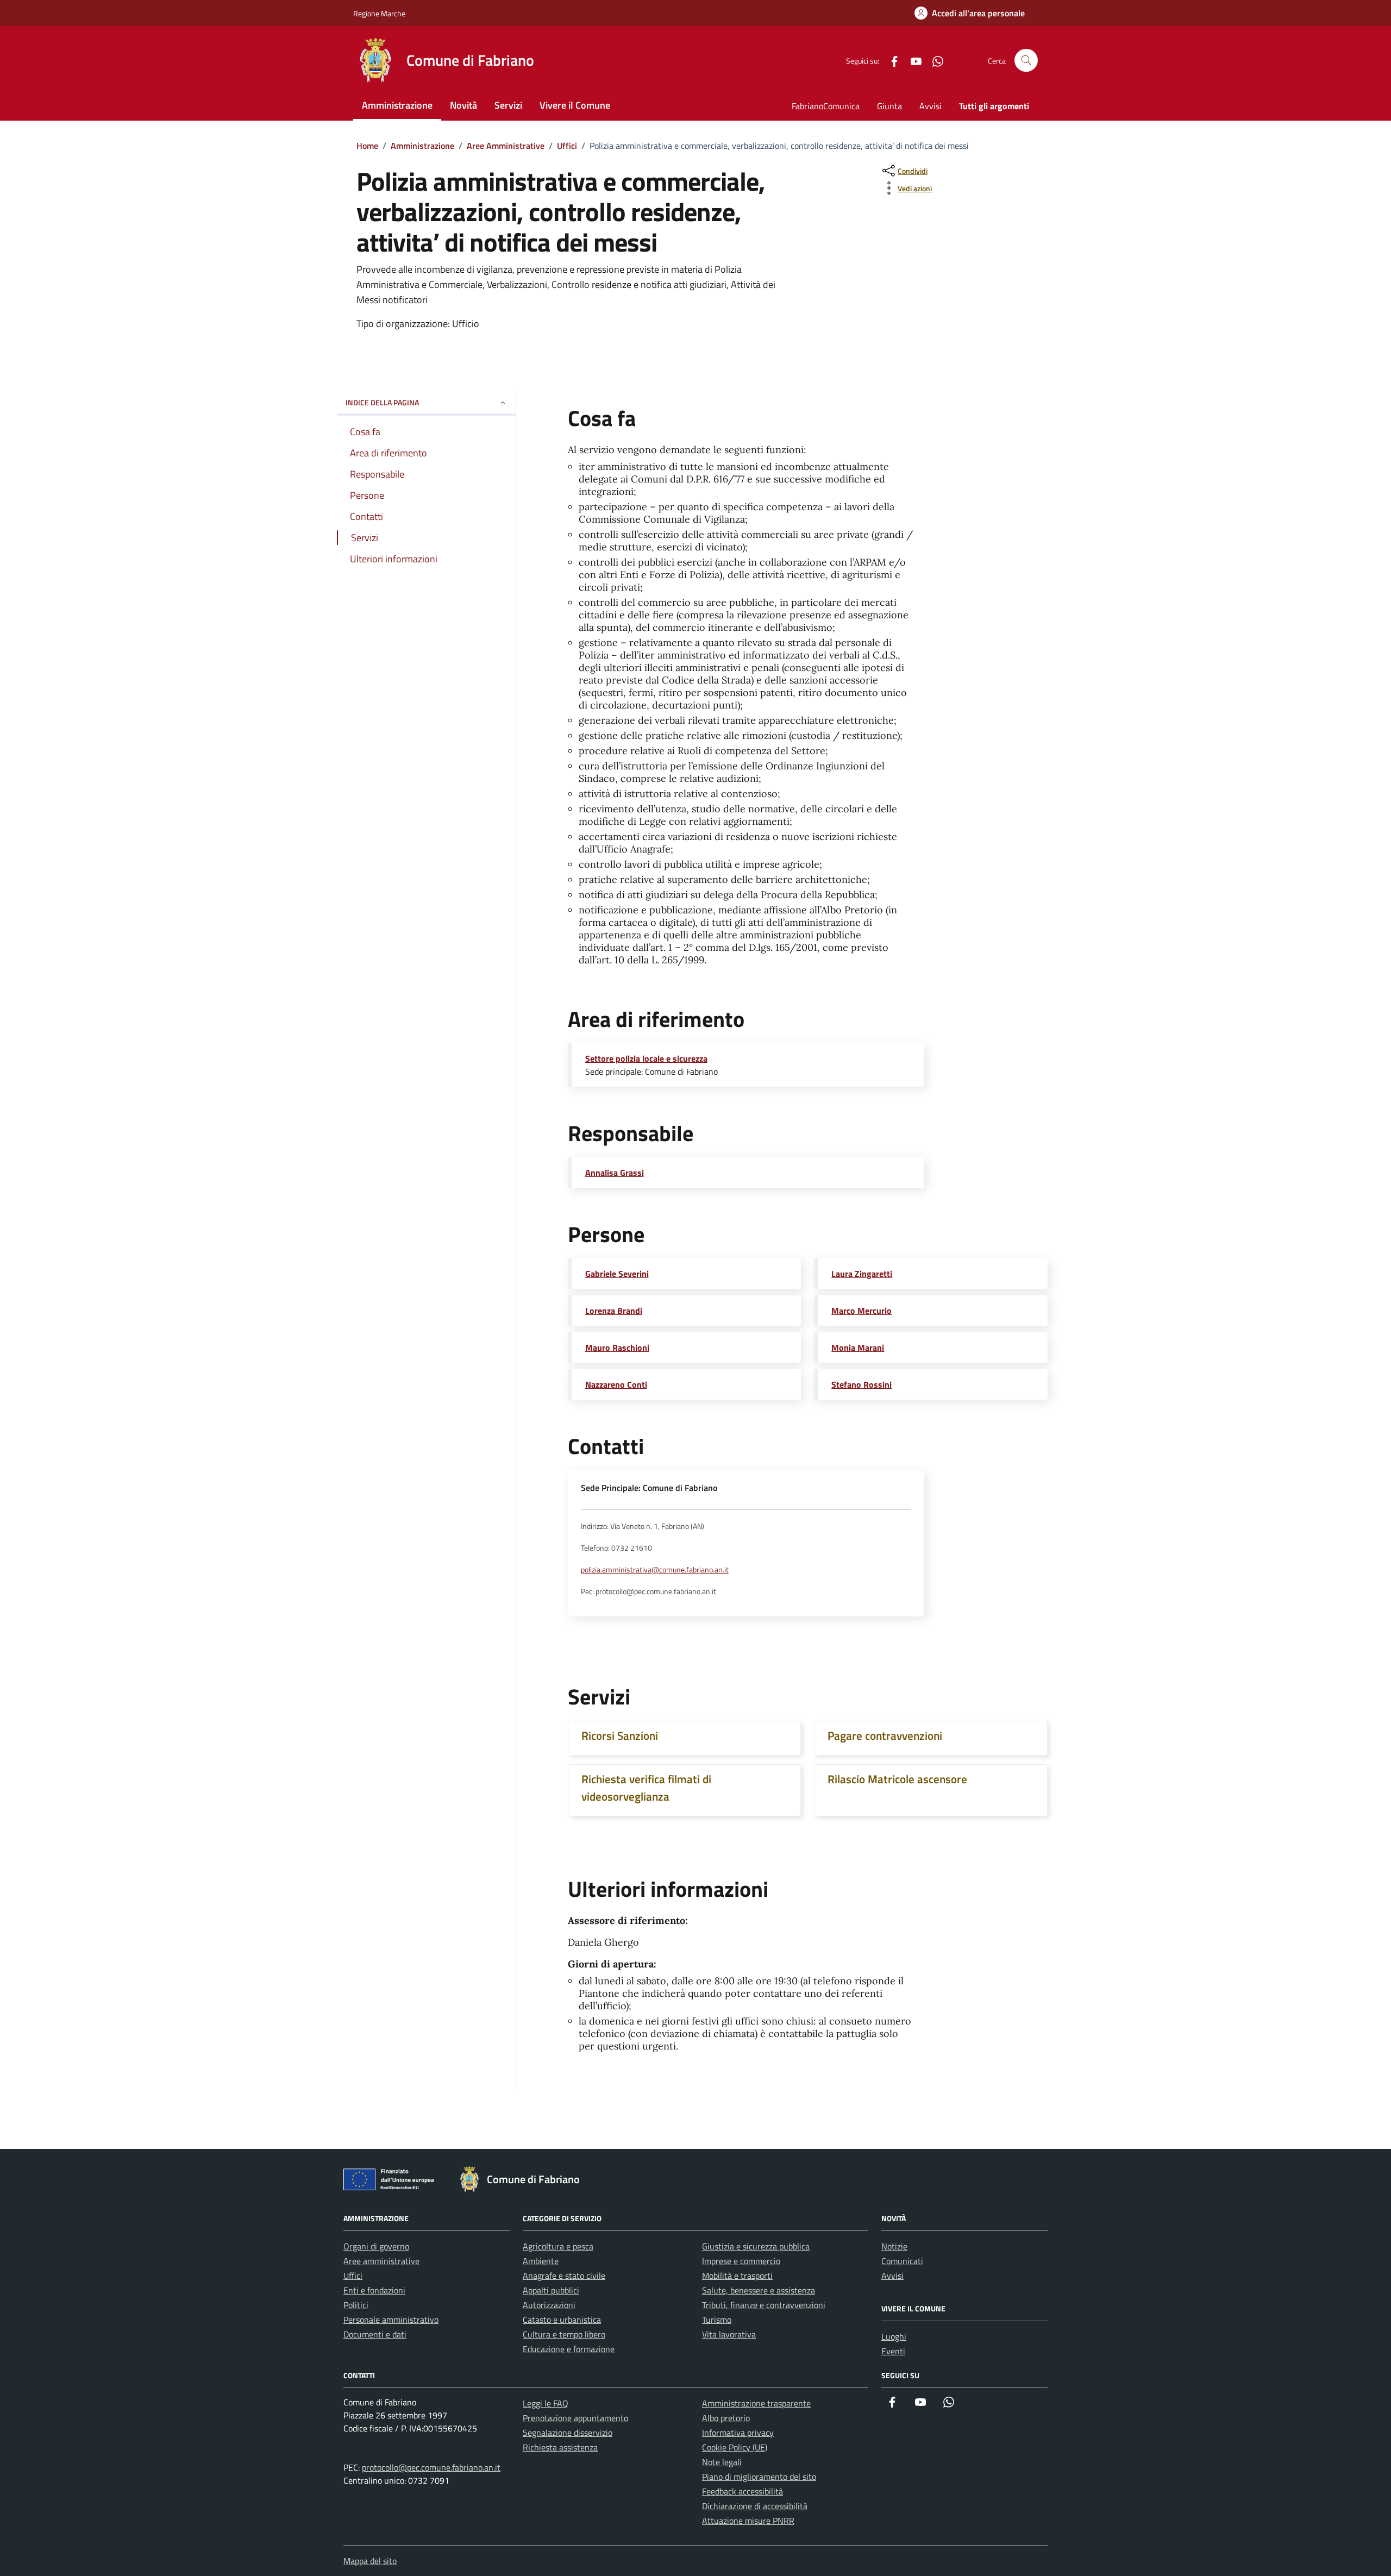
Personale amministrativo (391, 2320)
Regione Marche (379, 13)
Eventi (893, 2351)
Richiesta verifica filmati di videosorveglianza (646, 1788)
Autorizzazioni (549, 2305)
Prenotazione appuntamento (575, 2418)
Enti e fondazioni (374, 2290)
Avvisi (931, 106)
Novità (463, 105)
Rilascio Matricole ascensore (897, 1779)
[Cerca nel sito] (1026, 61)
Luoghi (894, 2336)
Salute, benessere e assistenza (759, 2290)
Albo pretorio (726, 2418)
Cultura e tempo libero (564, 2334)
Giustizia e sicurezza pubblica (756, 2246)
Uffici (353, 2276)
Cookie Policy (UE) (735, 2447)
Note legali (722, 2462)
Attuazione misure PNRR (748, 2521)
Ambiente (541, 2261)
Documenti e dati (375, 2334)
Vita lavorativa (729, 2334)
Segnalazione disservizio (568, 2433)
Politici (356, 2305)
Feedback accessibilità (743, 2491)
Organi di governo (376, 2246)
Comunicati (902, 2261)
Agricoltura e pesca (558, 2246)
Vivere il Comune (575, 105)
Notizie (894, 2246)
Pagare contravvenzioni (885, 1735)
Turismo (717, 2320)
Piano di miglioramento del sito (759, 2477)
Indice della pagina (382, 402)
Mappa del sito (370, 2561)
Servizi (508, 105)
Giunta (889, 106)
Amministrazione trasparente (756, 2403)
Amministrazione (397, 105)
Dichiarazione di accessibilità (755, 2506)
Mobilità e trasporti (737, 2276)
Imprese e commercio (741, 2261)
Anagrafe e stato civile (564, 2276)
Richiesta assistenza (560, 2447)
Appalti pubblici (551, 2290)
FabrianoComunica (826, 106)
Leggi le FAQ (546, 2403)
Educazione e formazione (569, 2349)
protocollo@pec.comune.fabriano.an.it (431, 2467)
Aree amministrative (381, 2261)
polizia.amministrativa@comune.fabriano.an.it (655, 1570)
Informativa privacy (738, 2433)
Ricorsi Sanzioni (620, 1735)
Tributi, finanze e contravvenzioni (764, 2305)
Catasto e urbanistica (562, 2320)
